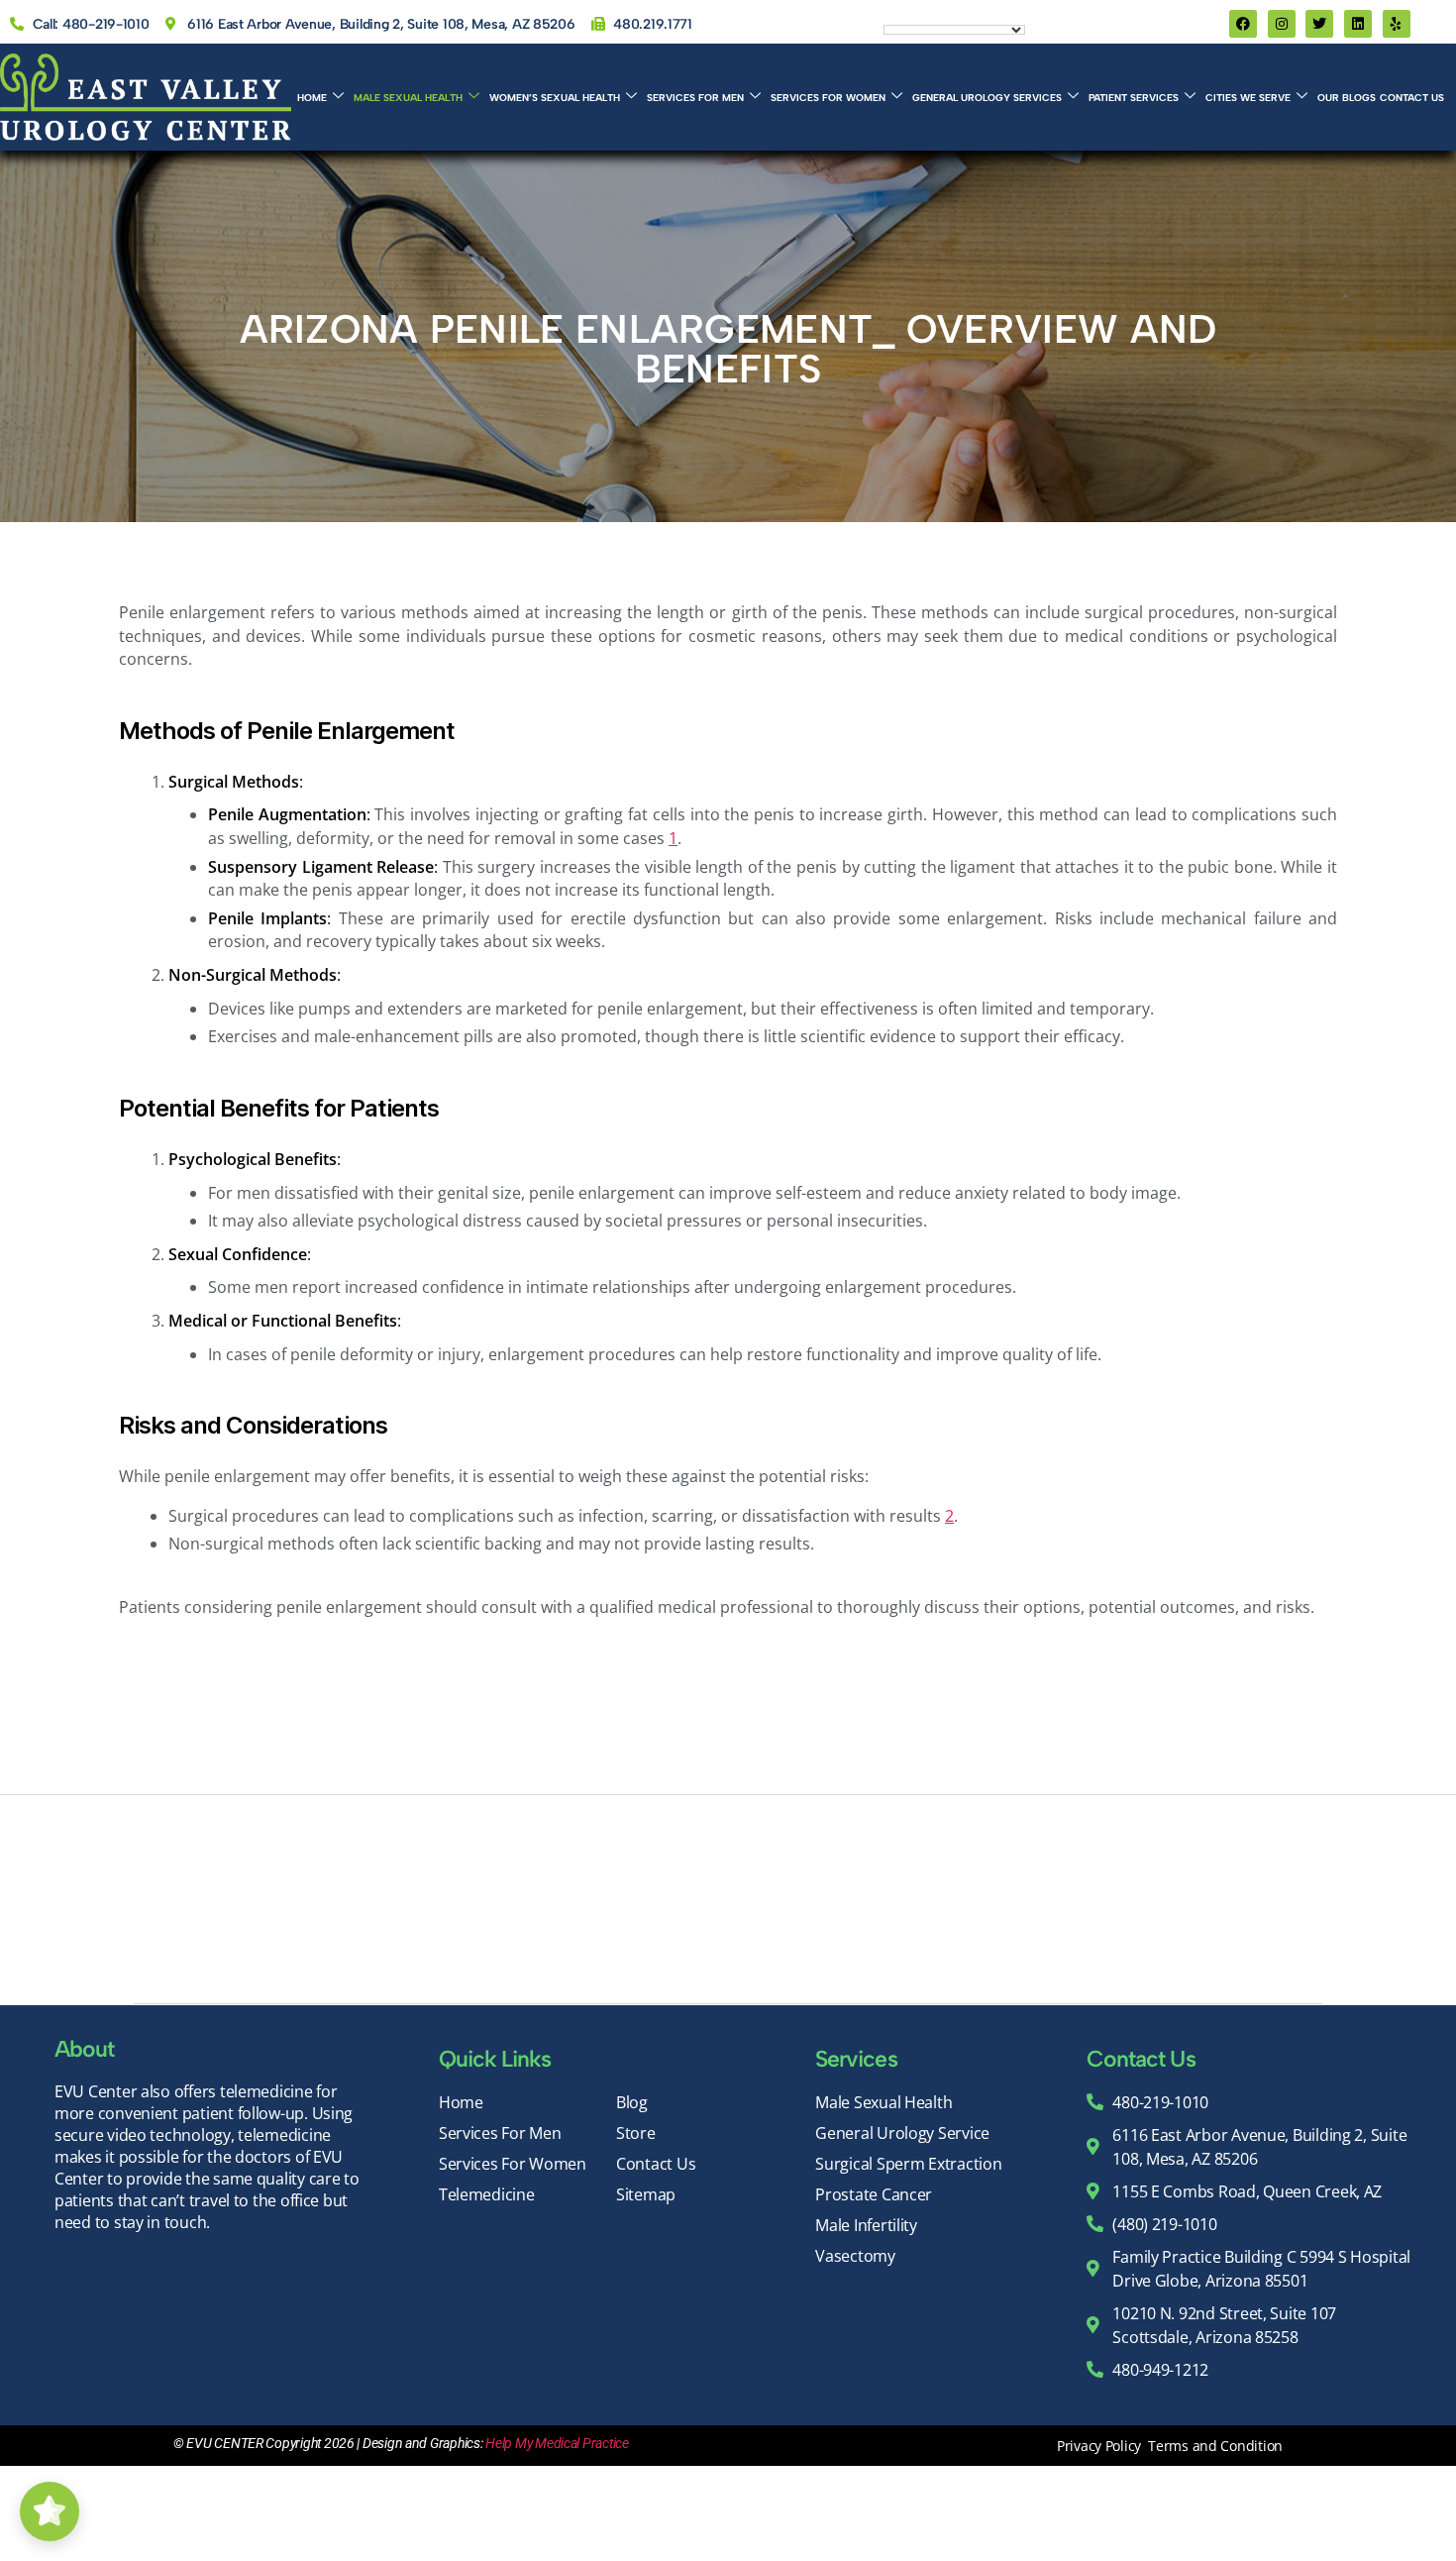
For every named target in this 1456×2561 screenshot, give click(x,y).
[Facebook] (1243, 24)
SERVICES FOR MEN (695, 98)
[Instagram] (1282, 24)
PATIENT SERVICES (1134, 98)
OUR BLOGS (1347, 98)
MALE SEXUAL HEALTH (408, 98)
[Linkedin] (1358, 24)
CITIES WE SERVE (1248, 98)
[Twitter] (1319, 24)
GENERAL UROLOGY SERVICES (987, 98)
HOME (312, 98)
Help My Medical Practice (557, 2443)
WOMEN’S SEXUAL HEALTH (555, 98)
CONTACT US (1412, 98)
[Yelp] (1397, 24)
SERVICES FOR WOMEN (828, 98)
